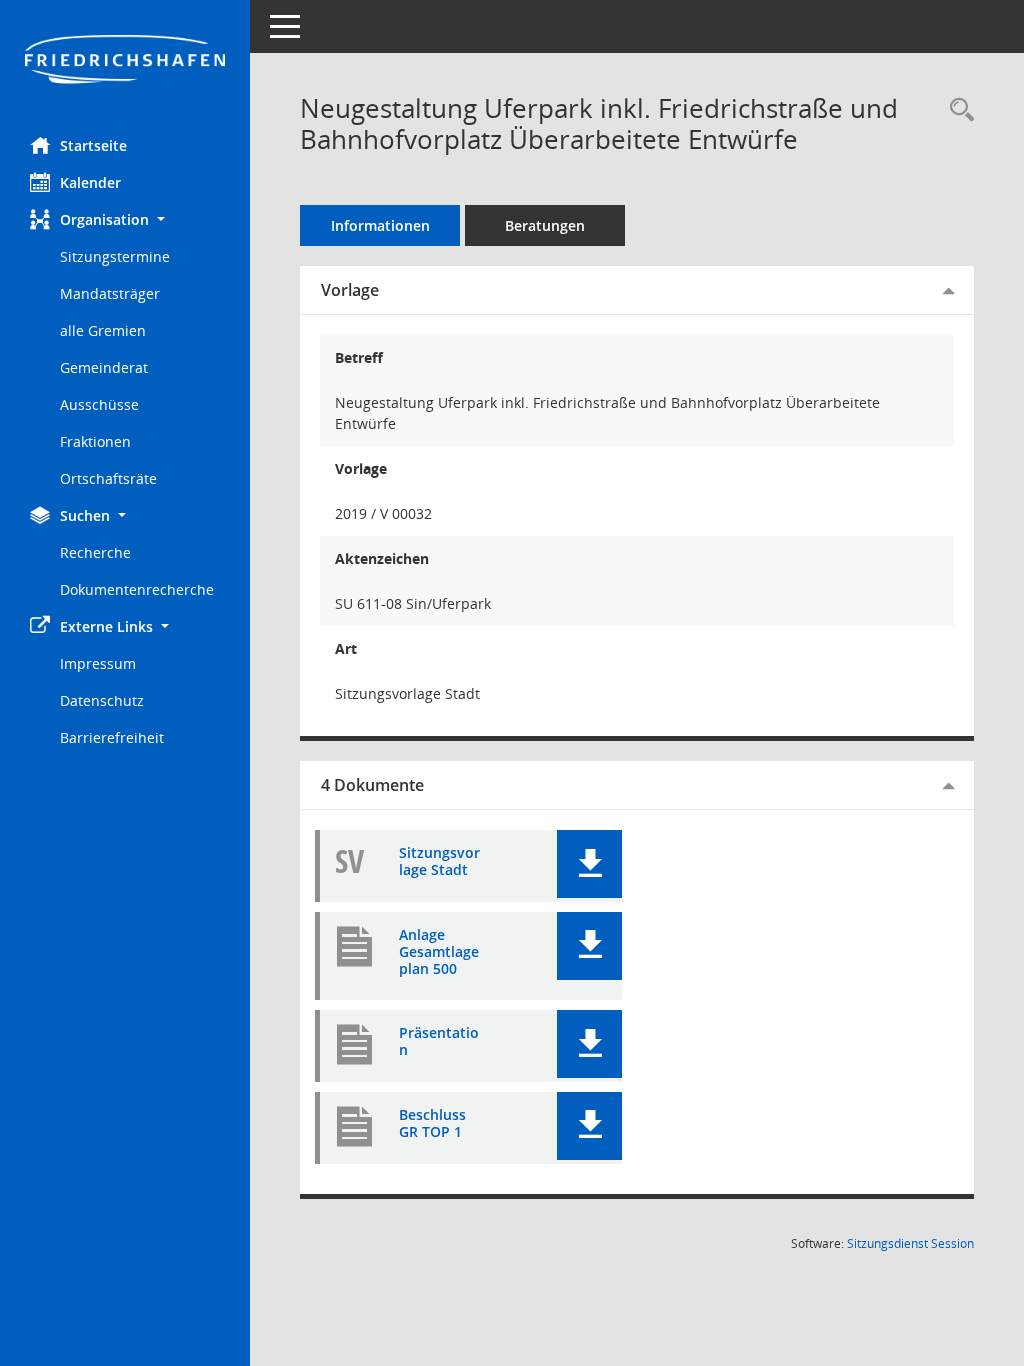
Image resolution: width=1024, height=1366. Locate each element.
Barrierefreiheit (112, 737)
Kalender (90, 182)
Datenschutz (102, 700)
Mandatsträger (110, 293)
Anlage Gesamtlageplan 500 (439, 952)
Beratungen (545, 225)
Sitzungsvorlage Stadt (439, 862)
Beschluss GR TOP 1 (432, 1124)
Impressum (98, 663)
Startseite (93, 145)
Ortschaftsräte (108, 478)
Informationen (380, 225)
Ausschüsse (99, 404)
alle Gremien (103, 330)
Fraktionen (95, 441)
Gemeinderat (104, 367)
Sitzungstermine (115, 256)
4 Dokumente (372, 785)
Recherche (95, 552)
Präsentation (439, 1042)
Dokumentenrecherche (137, 589)
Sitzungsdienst (910, 1243)
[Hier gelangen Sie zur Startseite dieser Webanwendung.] (125, 61)
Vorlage (350, 290)
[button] (125, 219)
